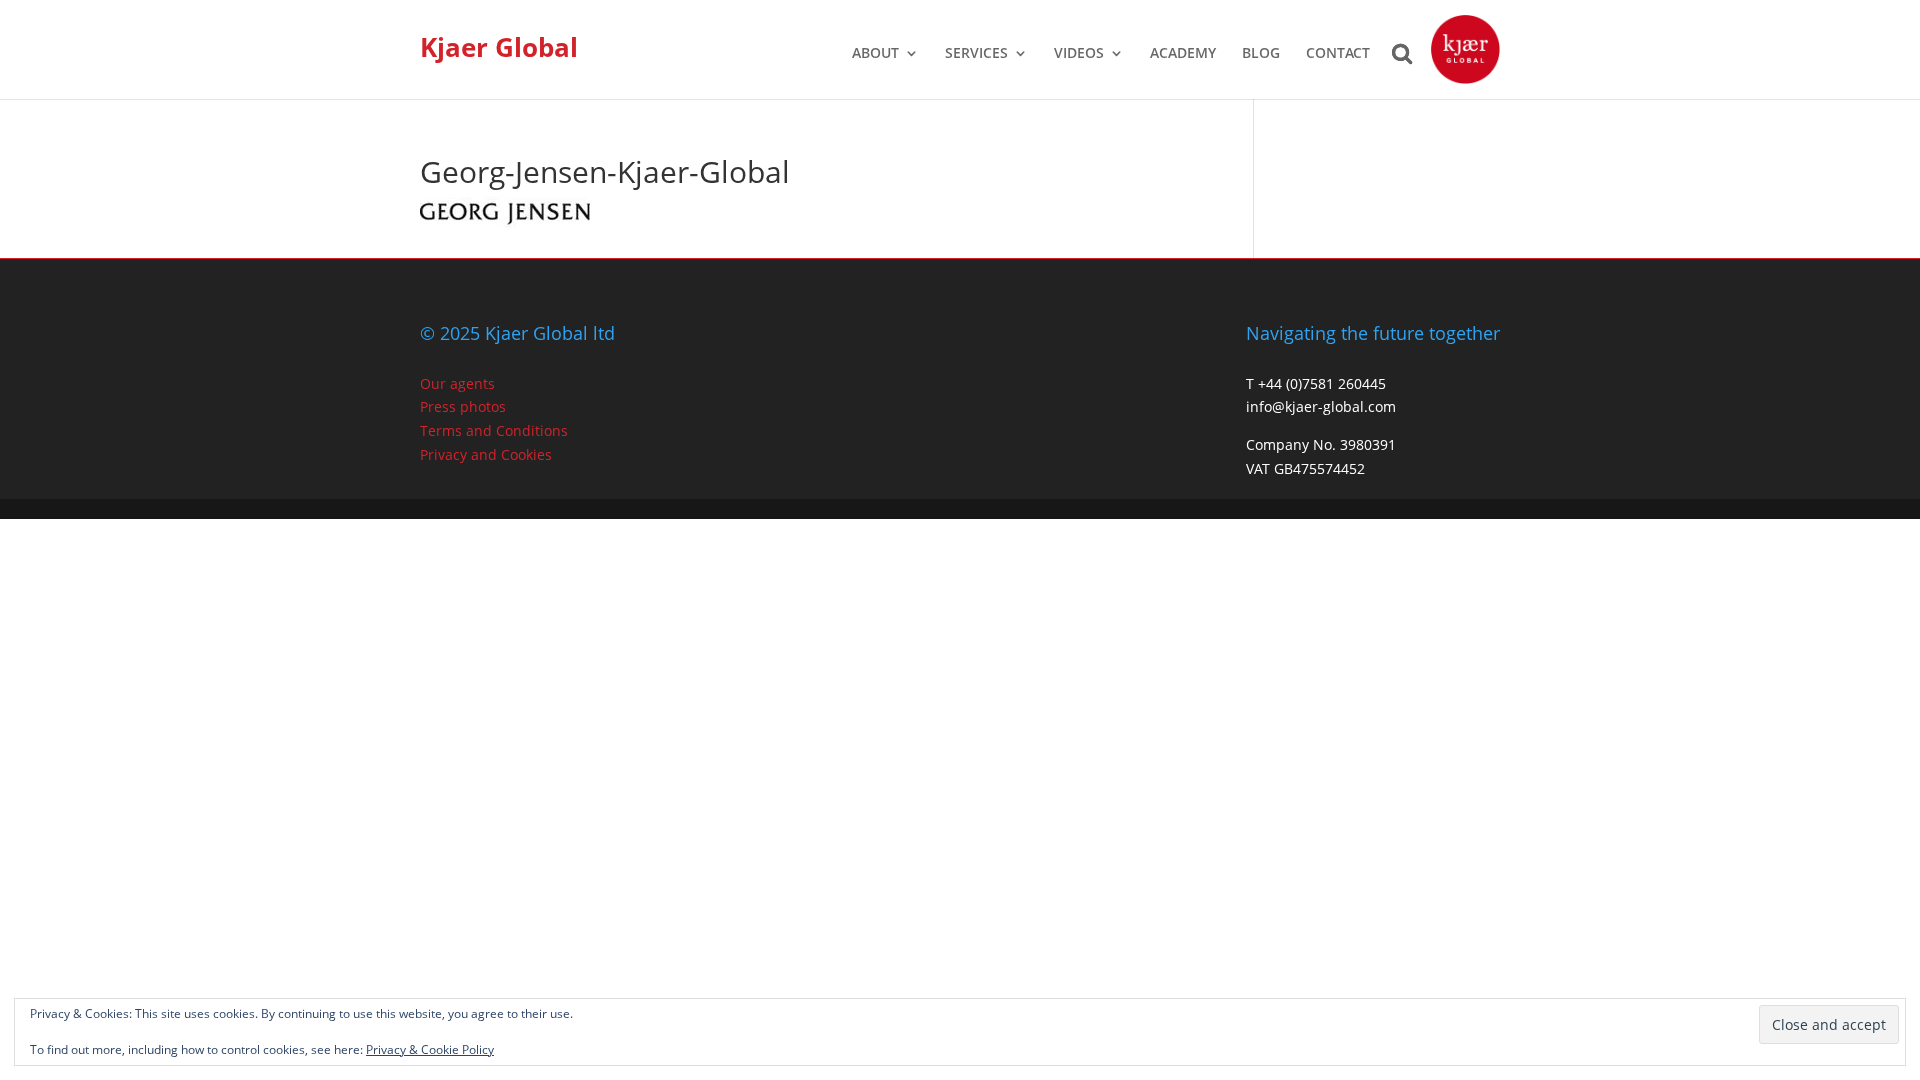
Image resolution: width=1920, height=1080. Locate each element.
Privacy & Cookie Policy (430, 1049)
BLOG (1261, 54)
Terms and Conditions (494, 430)
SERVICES (976, 54)
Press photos (463, 406)
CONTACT (1338, 54)
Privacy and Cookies (486, 454)
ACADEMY (1183, 54)
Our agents (457, 383)
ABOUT (875, 54)
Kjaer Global (499, 47)
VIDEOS (1079, 54)
